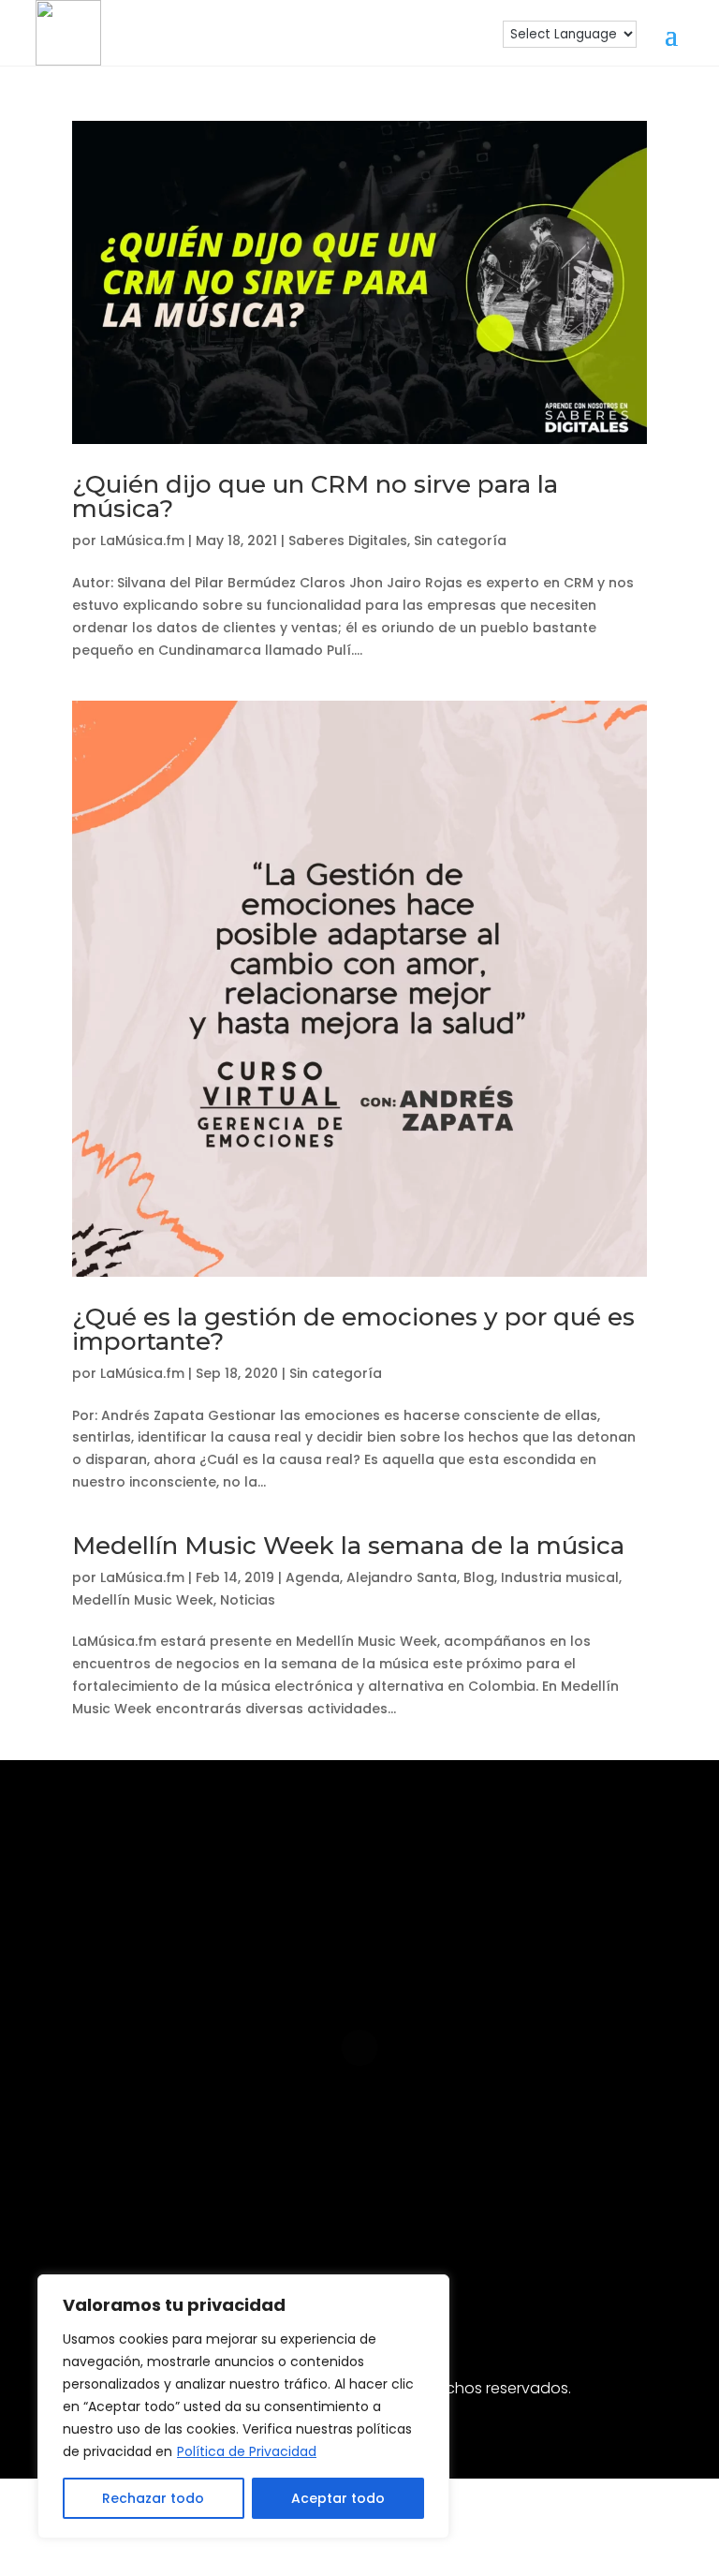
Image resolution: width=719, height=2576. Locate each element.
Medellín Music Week (143, 1600)
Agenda (313, 1577)
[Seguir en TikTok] (449, 2201)
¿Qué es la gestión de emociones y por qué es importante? (353, 1329)
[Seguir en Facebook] (270, 2201)
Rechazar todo (153, 2498)
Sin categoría (460, 540)
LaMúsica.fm (142, 540)
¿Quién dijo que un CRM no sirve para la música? (315, 496)
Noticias (248, 1600)
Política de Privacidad (247, 2451)
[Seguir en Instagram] (210, 2201)
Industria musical (560, 1577)
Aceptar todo (338, 2498)
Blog (479, 1577)
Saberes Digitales (348, 540)
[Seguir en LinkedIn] (330, 2201)
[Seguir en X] (509, 2201)
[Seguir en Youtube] (389, 2201)
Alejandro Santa (402, 1577)
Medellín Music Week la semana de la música (348, 1546)
